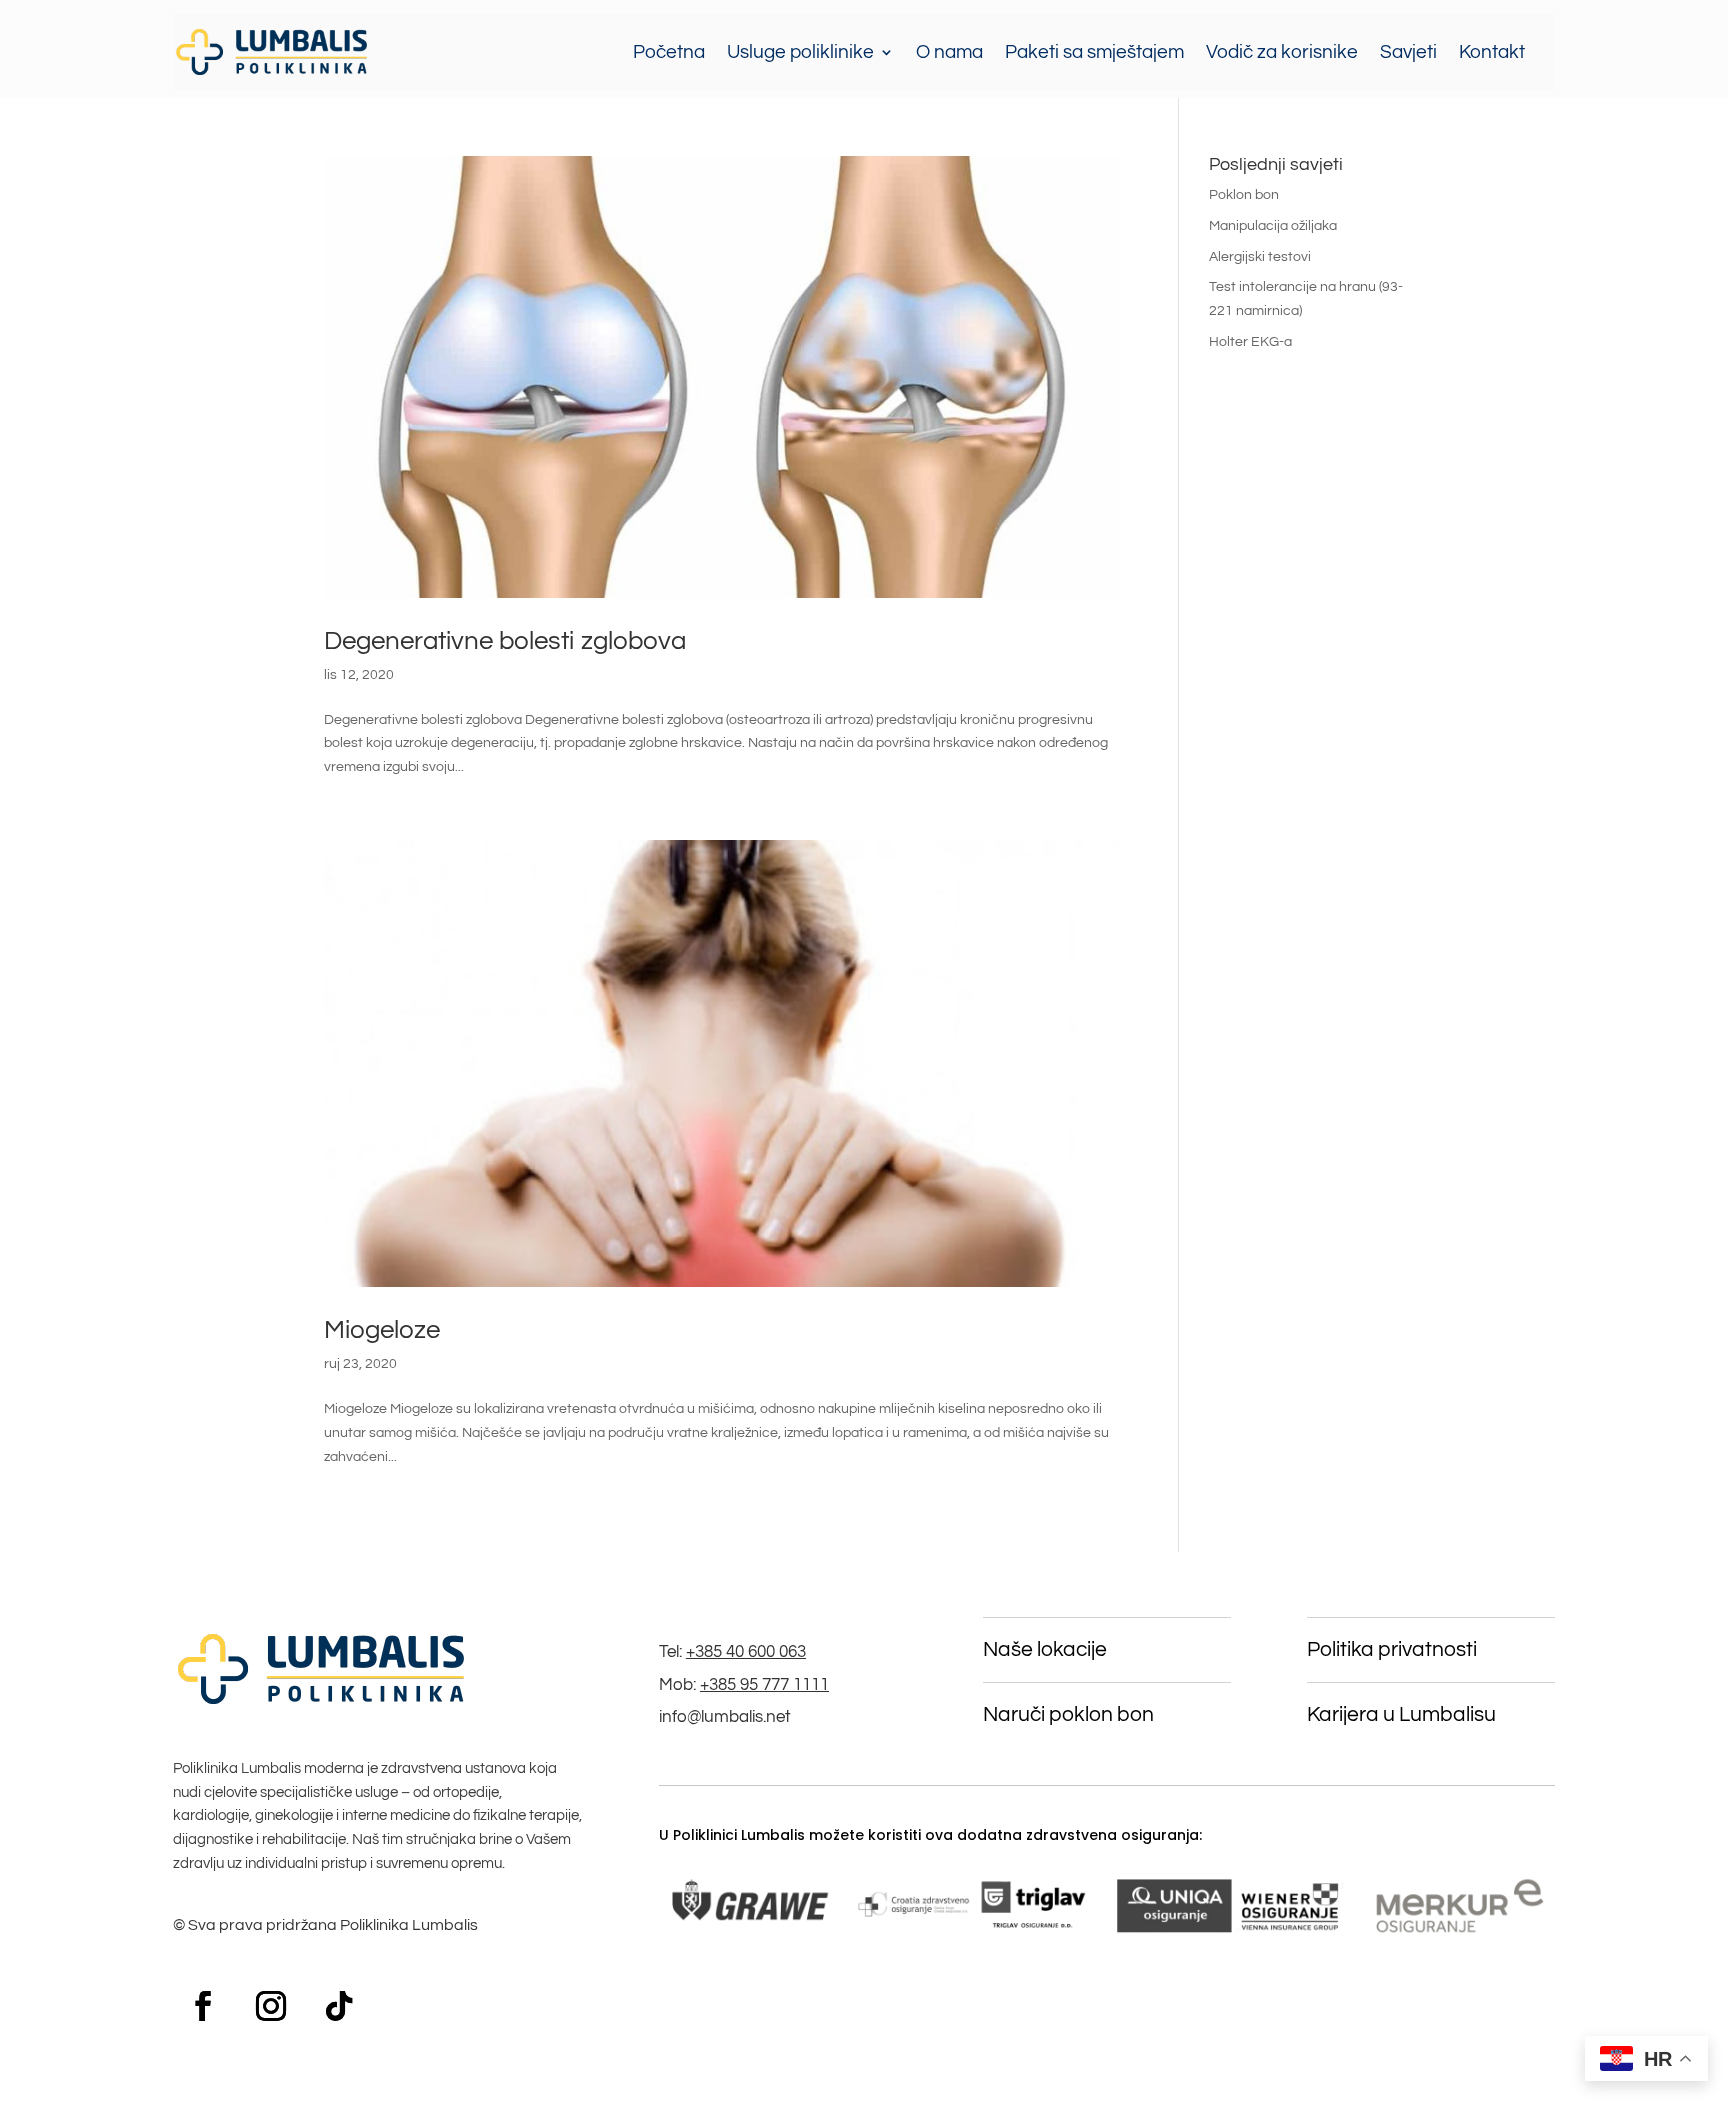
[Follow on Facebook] (203, 2006)
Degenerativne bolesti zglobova (505, 641)
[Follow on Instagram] (271, 2006)
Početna (669, 52)
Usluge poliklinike (800, 52)
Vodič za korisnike (1282, 52)
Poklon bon (1244, 195)
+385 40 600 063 (746, 1652)
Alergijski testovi (1260, 257)
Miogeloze (382, 1330)
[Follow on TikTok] (339, 2006)
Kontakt (1492, 52)
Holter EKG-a (1250, 342)
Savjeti (1408, 52)
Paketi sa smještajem (1094, 52)
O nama (949, 52)
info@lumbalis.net (725, 1717)
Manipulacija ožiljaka (1273, 226)
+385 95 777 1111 (764, 1685)
